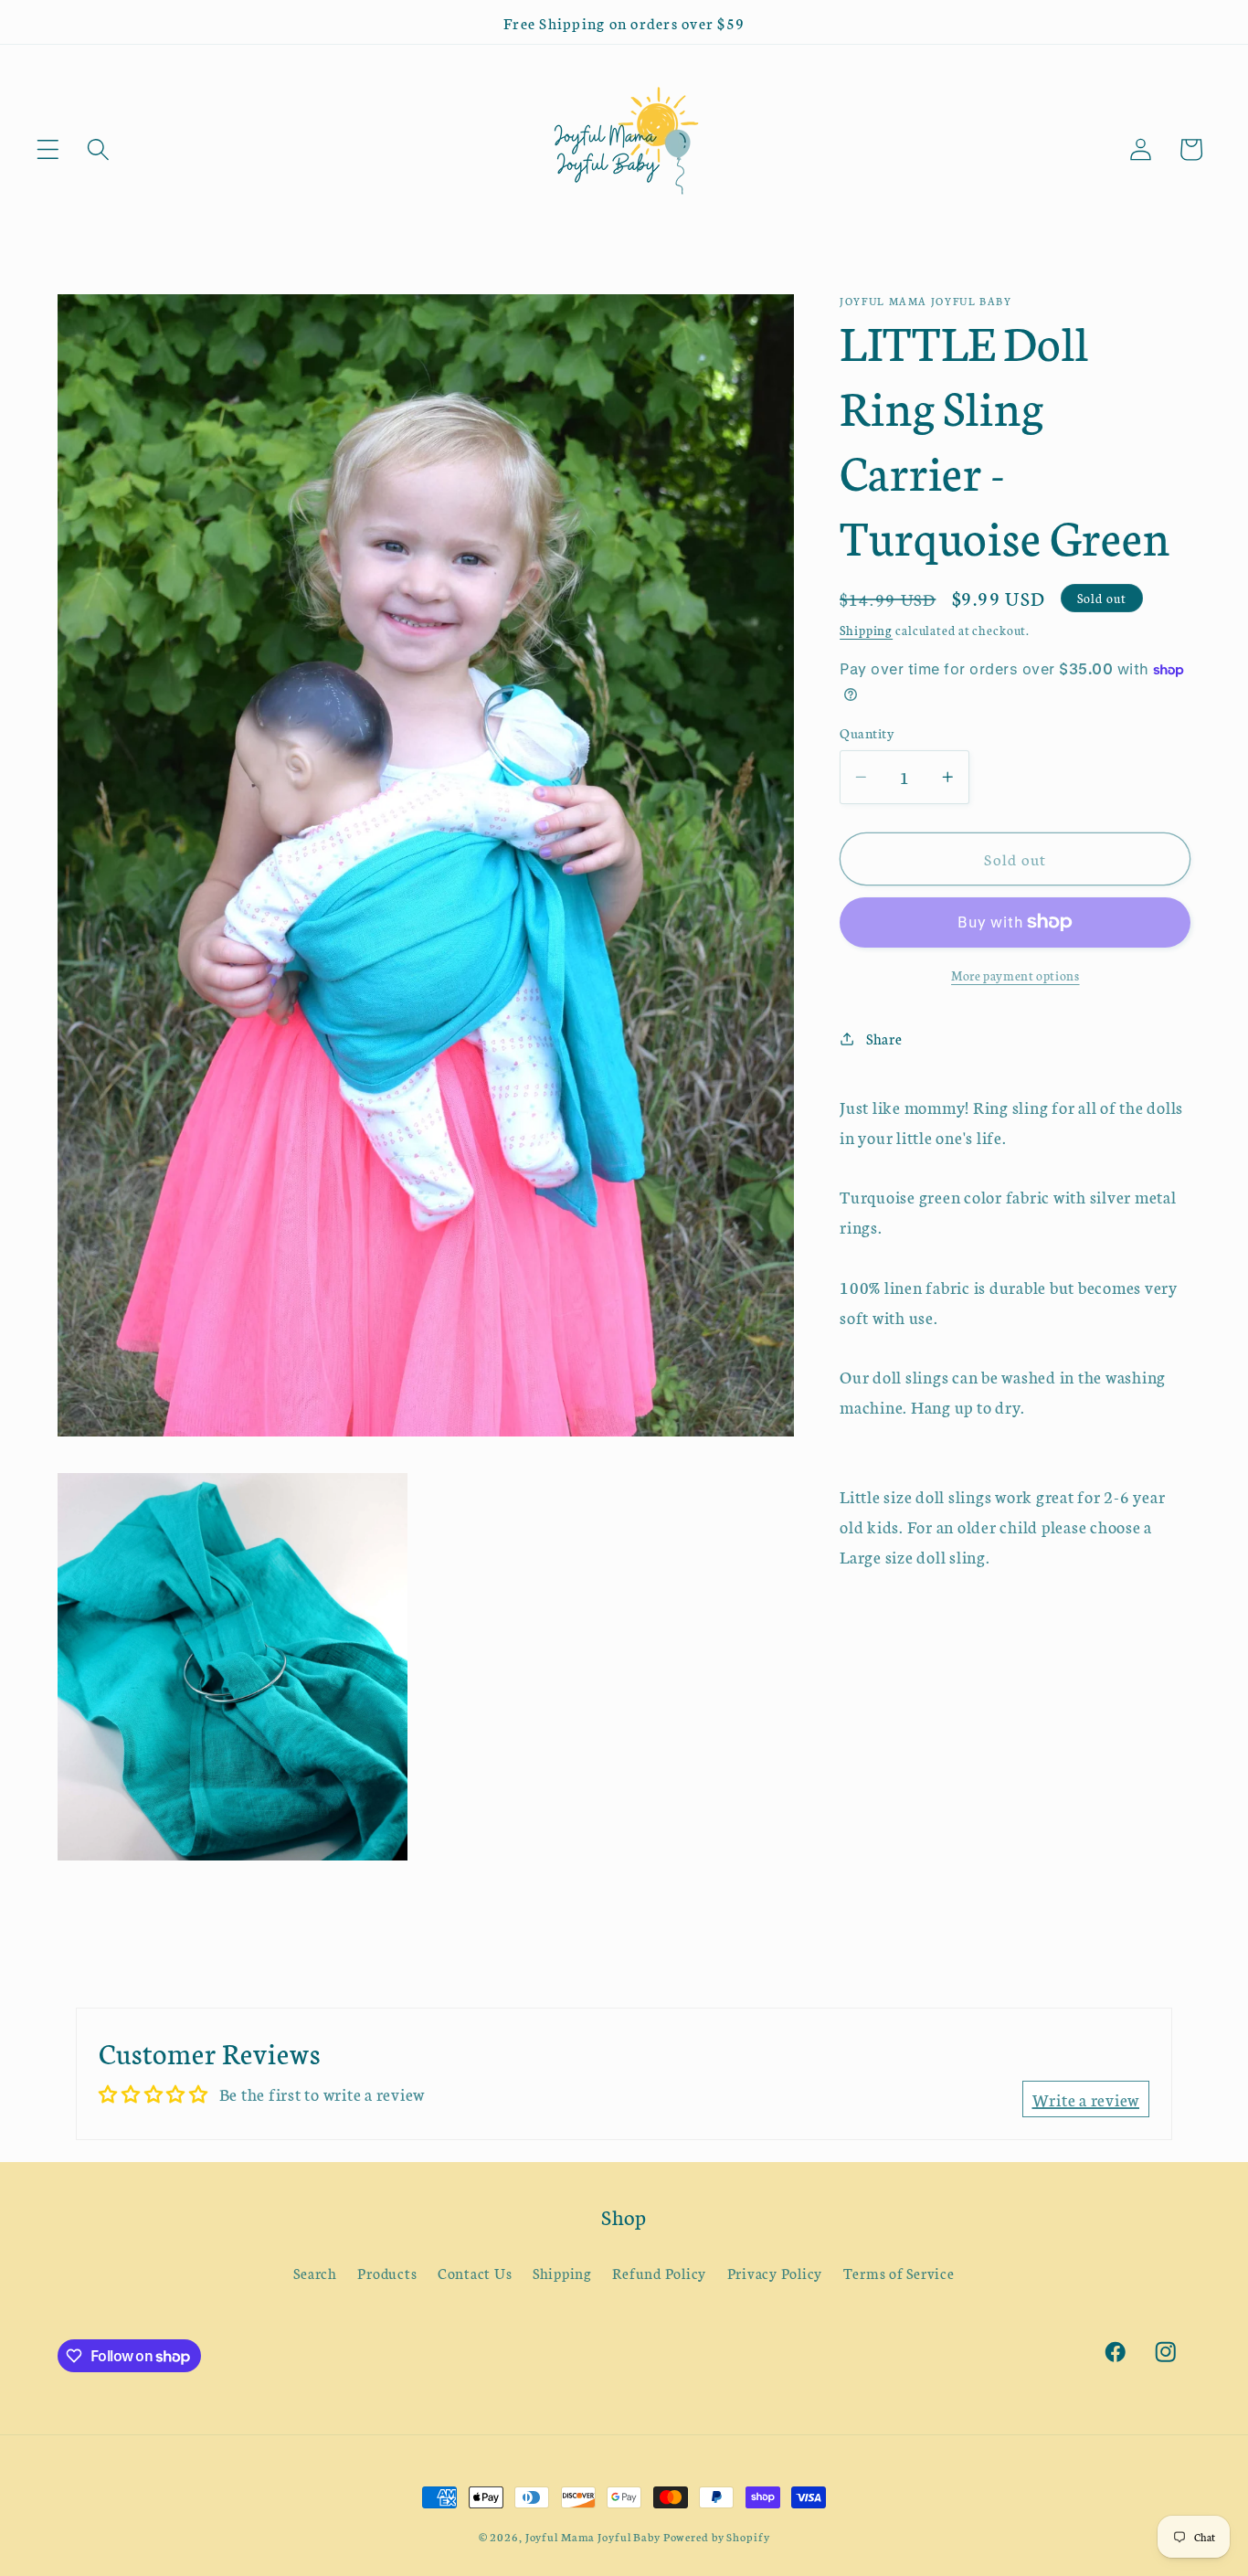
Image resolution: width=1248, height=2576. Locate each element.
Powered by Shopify (717, 2536)
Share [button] (884, 1038)
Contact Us (475, 2274)
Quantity (867, 732)
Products (387, 2274)
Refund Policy (659, 2274)
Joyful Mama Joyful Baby (593, 2536)
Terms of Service (899, 2274)
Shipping (866, 630)
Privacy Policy (775, 2274)
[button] (48, 149)
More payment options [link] (1015, 975)
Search (315, 2274)
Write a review (1086, 2099)
